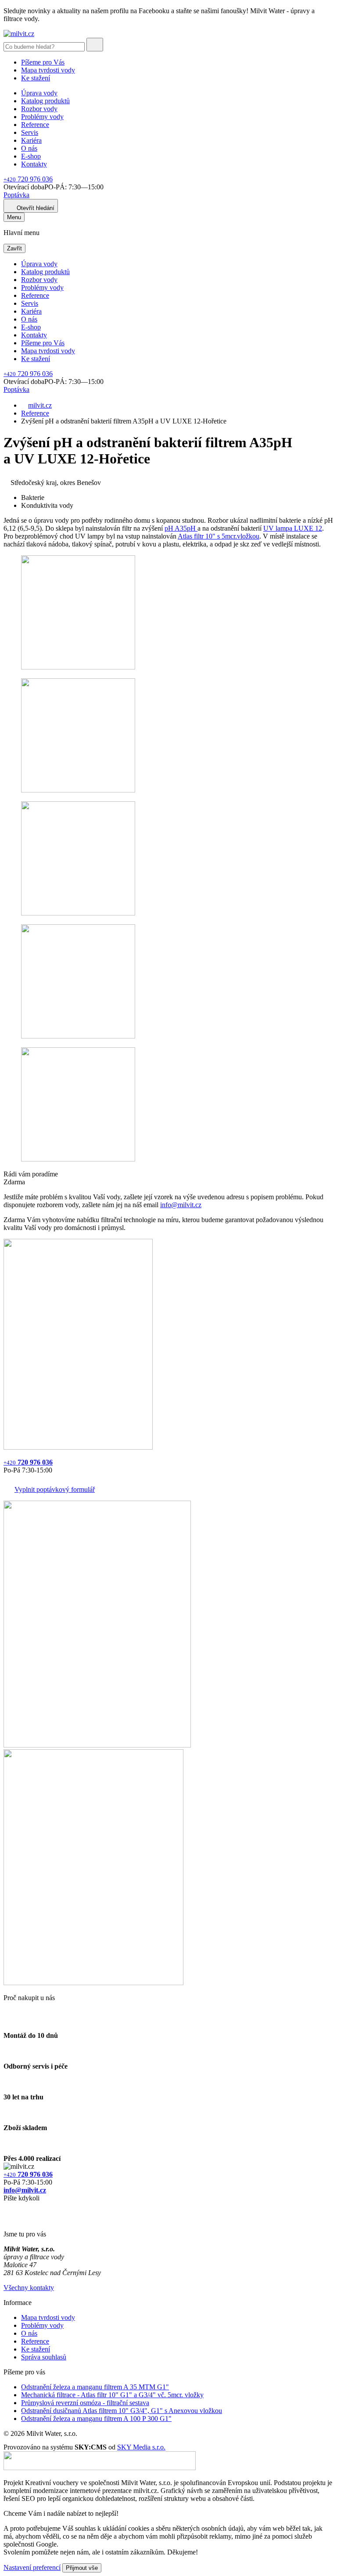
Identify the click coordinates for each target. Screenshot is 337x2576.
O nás (29, 148)
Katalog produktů (45, 101)
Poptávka (16, 195)
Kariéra (31, 140)
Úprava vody (39, 93)
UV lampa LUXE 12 (293, 528)
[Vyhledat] (95, 45)
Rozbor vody (39, 109)
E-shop (31, 156)
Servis (30, 132)
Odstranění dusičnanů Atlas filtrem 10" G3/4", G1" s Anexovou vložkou (122, 2411)
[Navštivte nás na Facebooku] (6, 2209)
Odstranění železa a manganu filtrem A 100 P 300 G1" (96, 2419)
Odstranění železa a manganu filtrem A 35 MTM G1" (95, 2387)
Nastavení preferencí (32, 2567)
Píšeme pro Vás (43, 62)
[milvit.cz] (19, 34)
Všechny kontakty (29, 2288)
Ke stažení (36, 78)
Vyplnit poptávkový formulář (55, 1489)
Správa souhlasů (44, 2357)
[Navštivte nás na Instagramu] (8, 2219)
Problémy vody (42, 117)
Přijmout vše (82, 2568)
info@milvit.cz (181, 1205)
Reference (35, 125)
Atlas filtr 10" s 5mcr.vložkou (219, 536)
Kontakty (34, 164)
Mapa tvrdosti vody (48, 70)
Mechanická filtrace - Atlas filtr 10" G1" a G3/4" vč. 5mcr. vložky (112, 2395)
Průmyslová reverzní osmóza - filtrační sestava (85, 2403)
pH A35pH (181, 528)
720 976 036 (28, 179)
